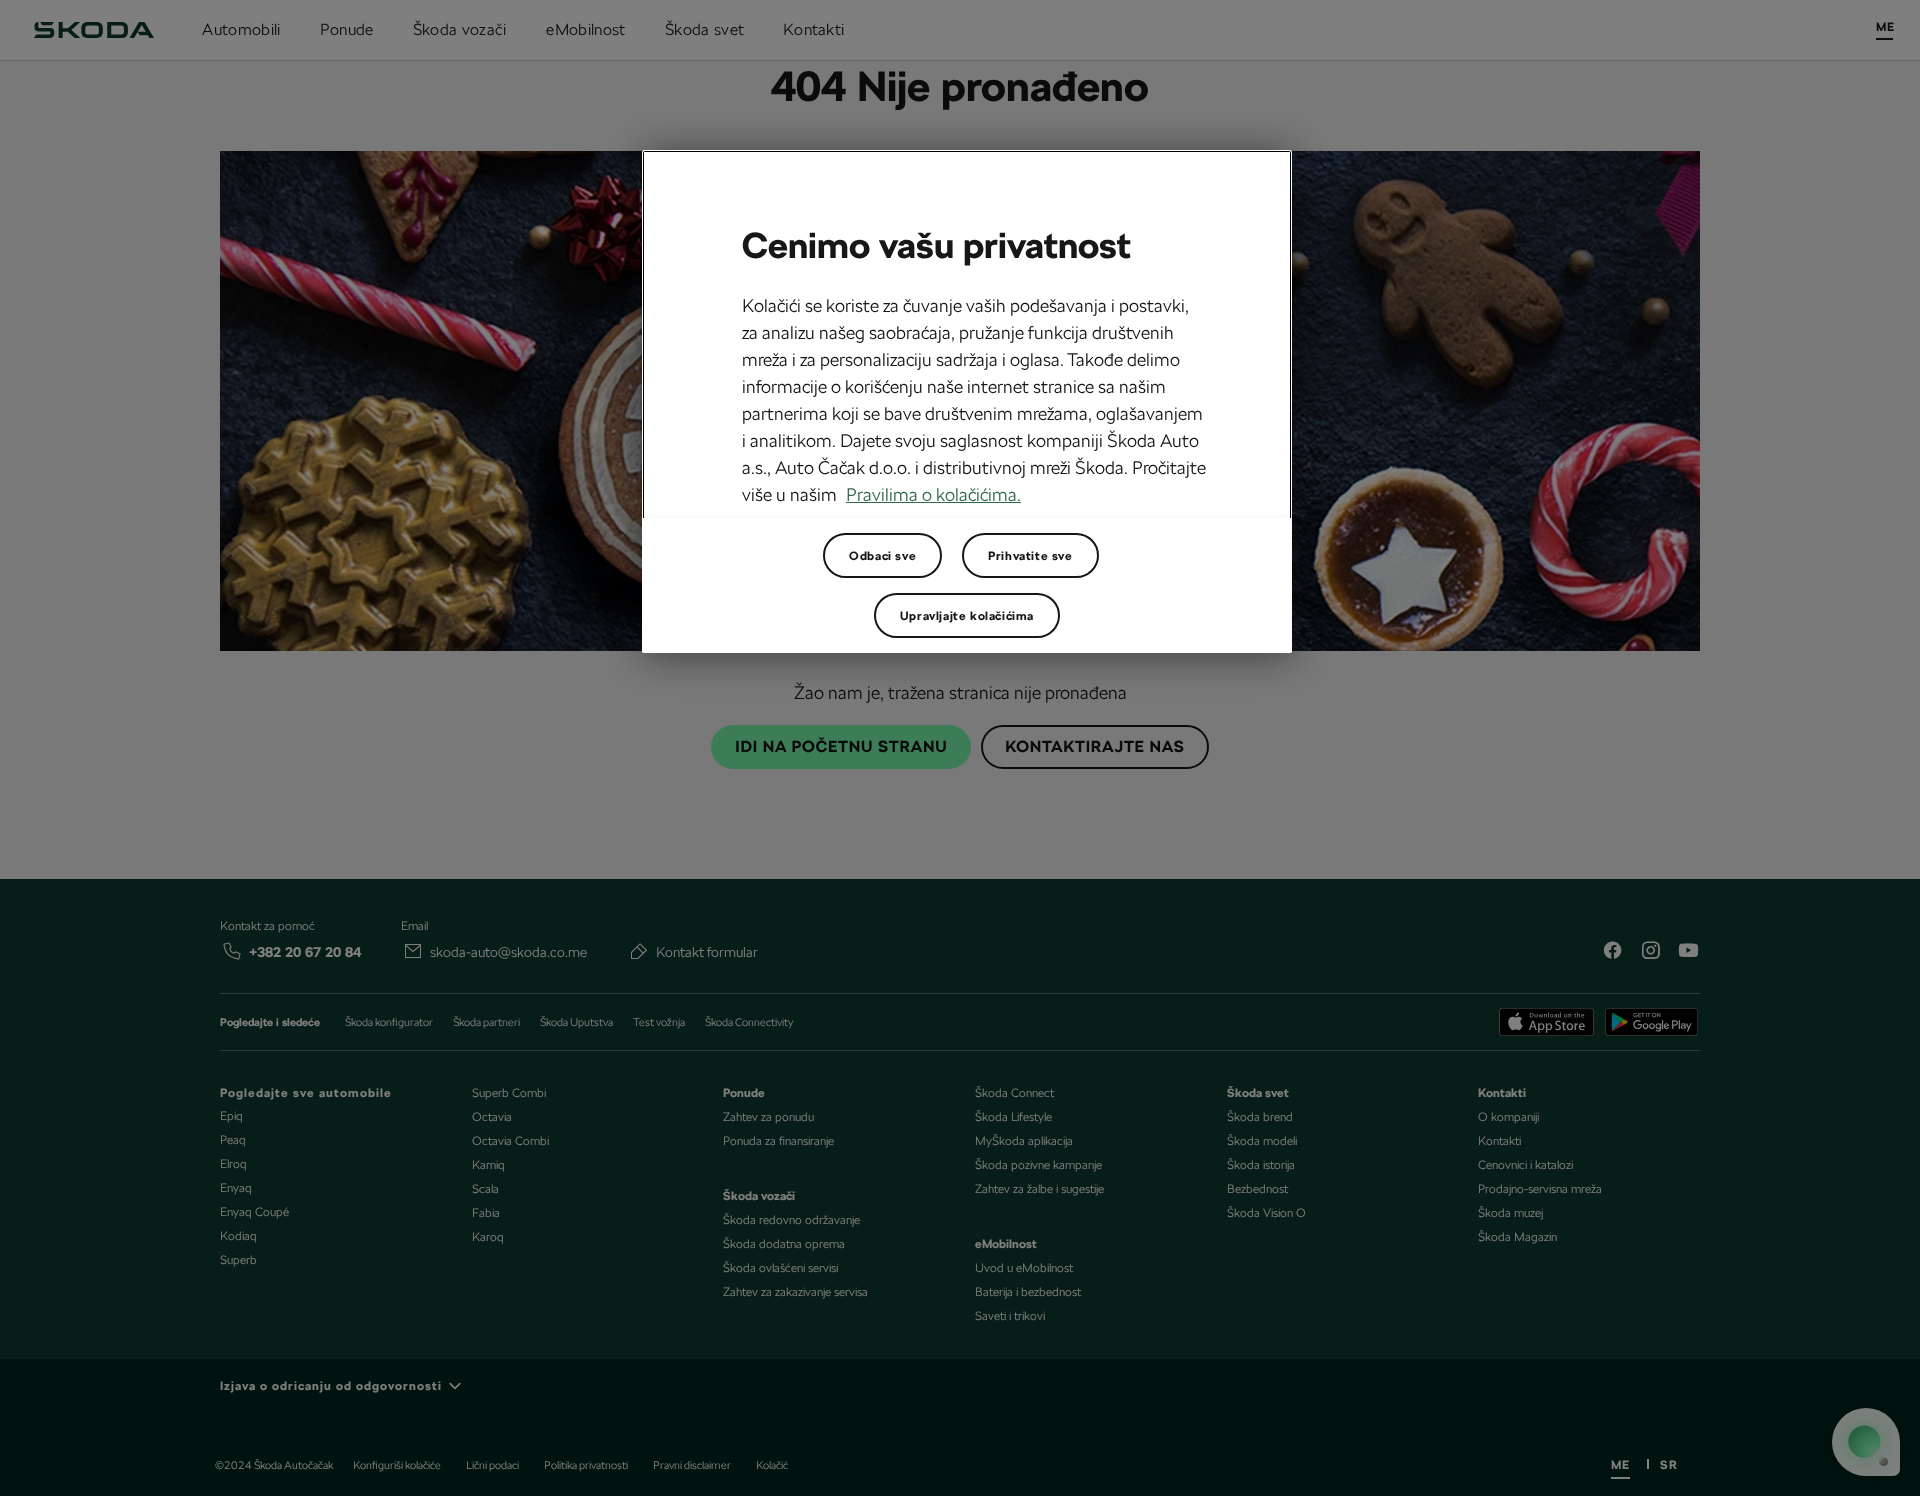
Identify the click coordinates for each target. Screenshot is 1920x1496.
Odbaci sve (882, 556)
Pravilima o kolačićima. (933, 494)
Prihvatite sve (1030, 556)
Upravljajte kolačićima (967, 616)
